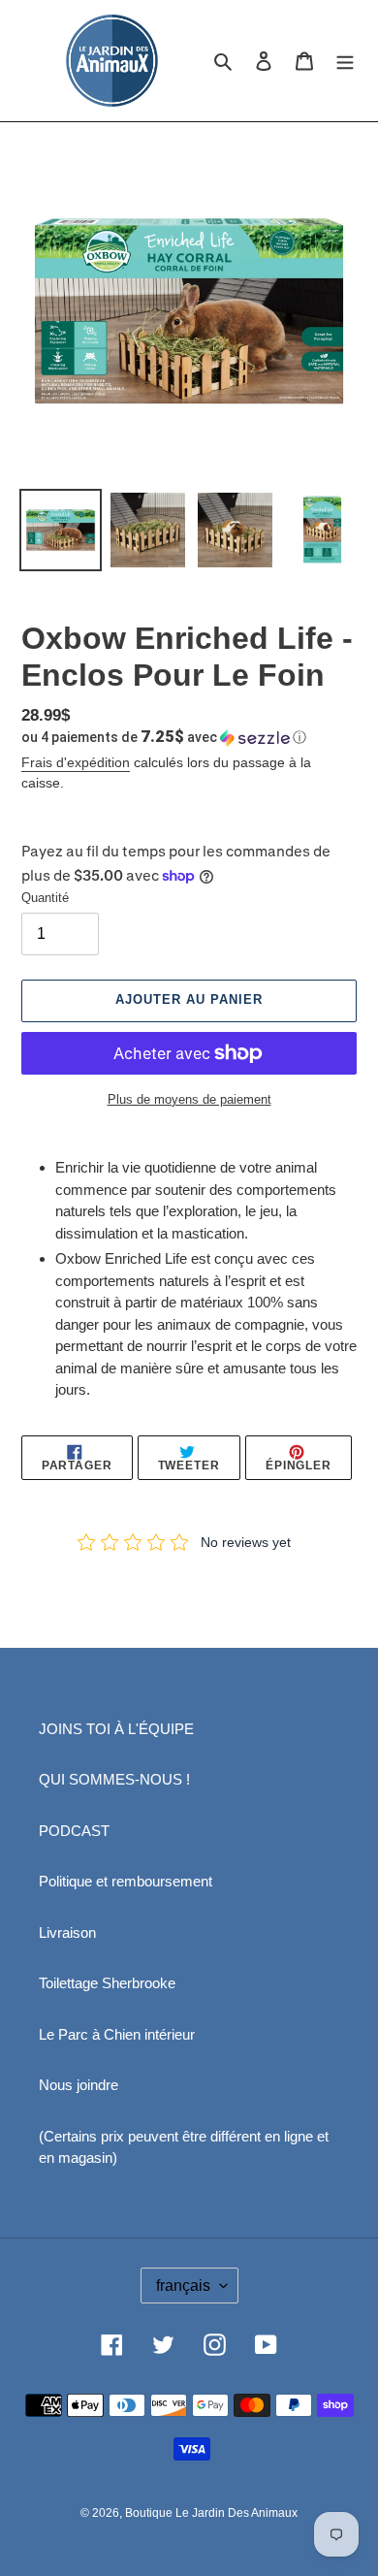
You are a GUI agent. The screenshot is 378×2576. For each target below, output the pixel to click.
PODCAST (74, 1831)
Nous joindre (79, 2085)
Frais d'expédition (76, 762)
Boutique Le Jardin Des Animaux (211, 2513)
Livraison (67, 1932)
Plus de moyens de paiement (189, 1099)
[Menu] (345, 61)
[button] (164, 737)
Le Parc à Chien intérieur (117, 2034)
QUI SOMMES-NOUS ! (114, 1779)
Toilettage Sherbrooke (107, 1983)
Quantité (45, 898)
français (183, 2286)
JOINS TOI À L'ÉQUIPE (116, 1729)
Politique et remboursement (126, 1881)
